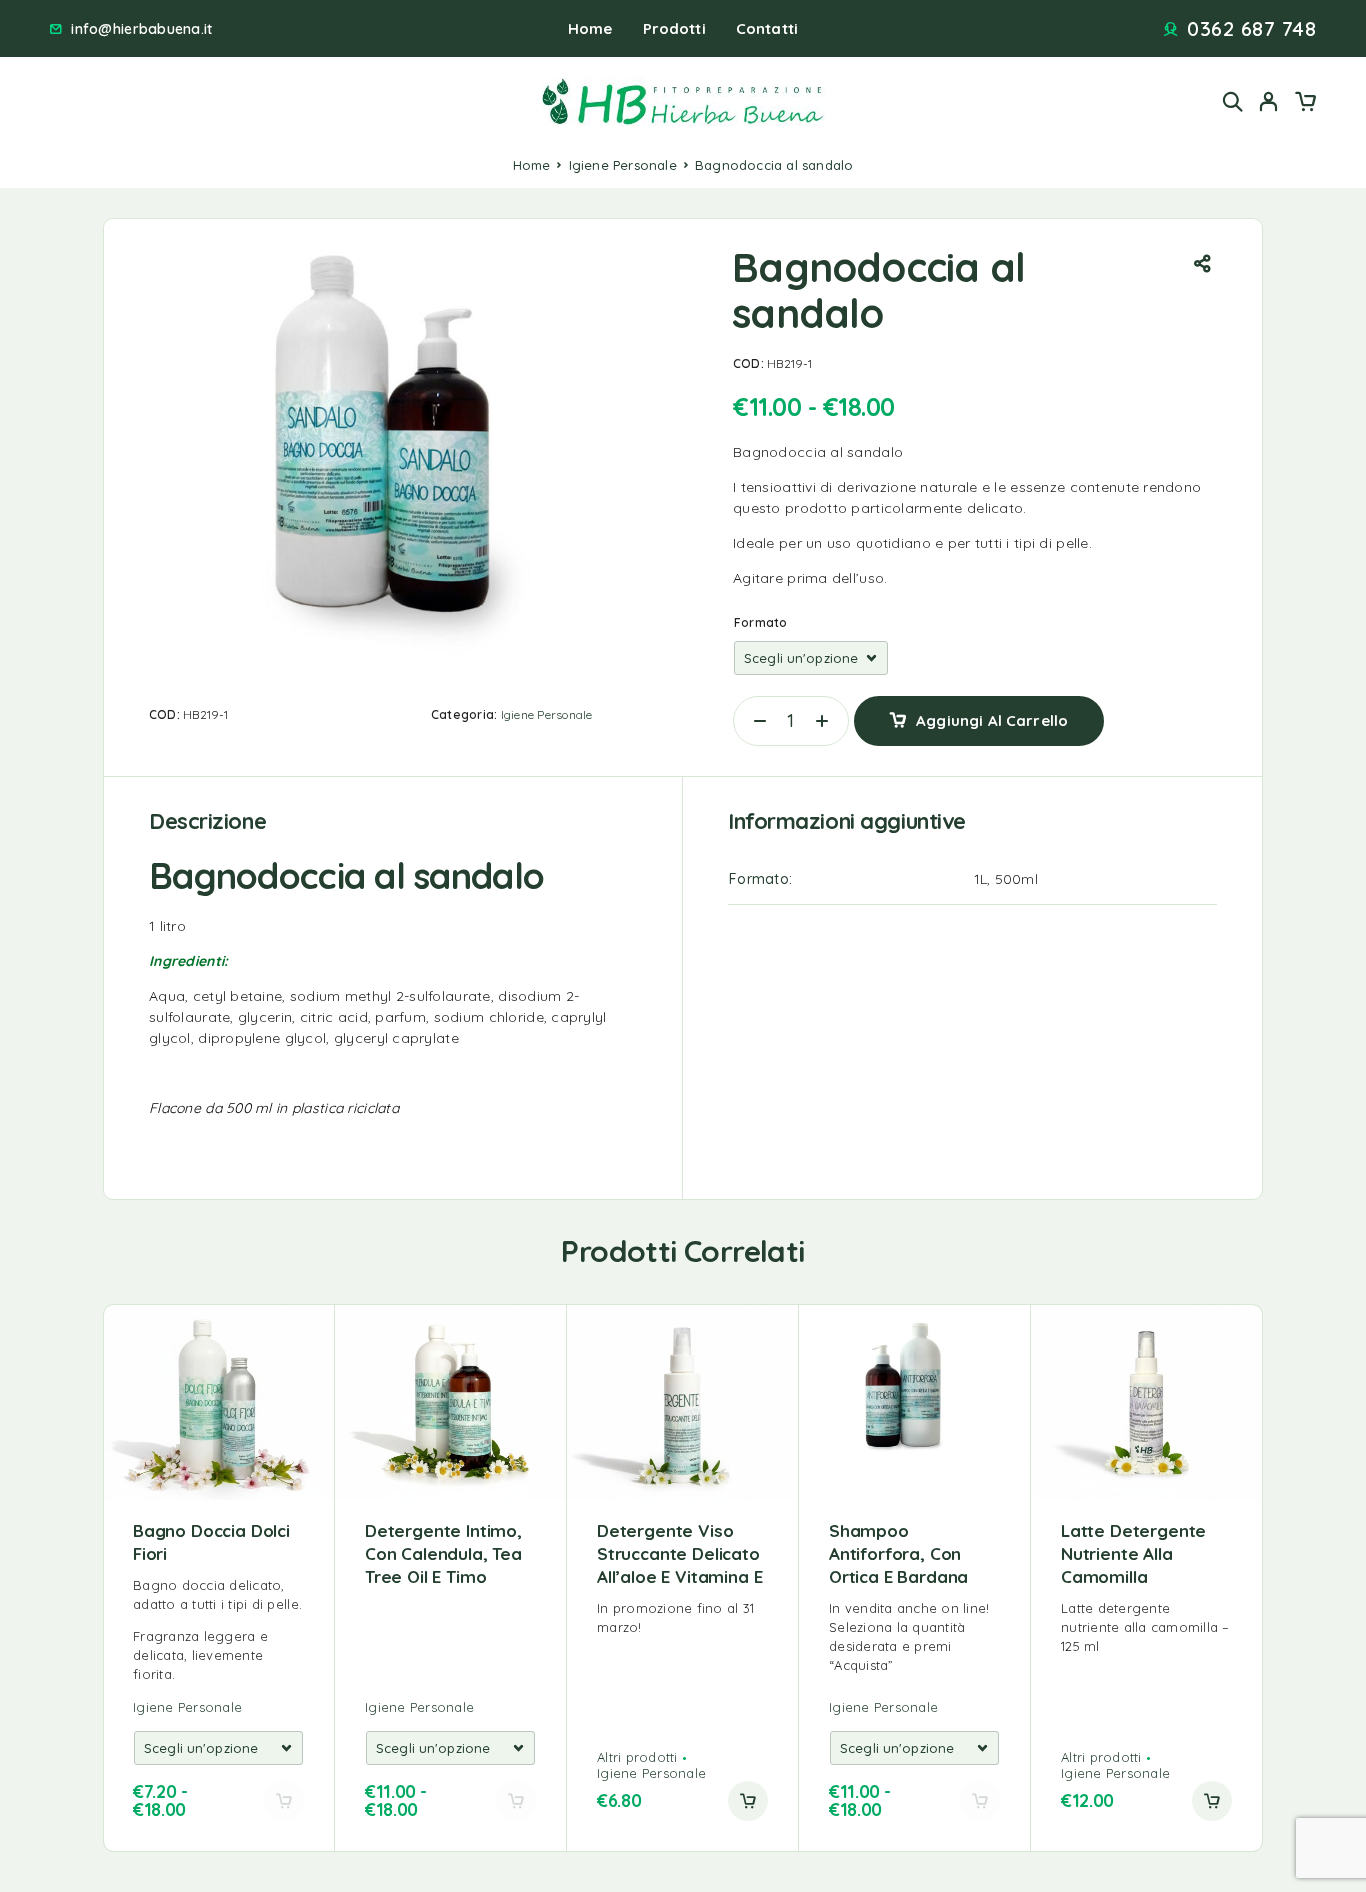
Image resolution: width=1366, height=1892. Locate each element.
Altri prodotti (637, 1757)
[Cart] (1305, 104)
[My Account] (1269, 101)
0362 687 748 (1251, 29)
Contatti (767, 28)
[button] (748, 1801)
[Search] (1233, 101)
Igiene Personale (623, 165)
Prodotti (674, 28)
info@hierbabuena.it (141, 29)
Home (590, 28)
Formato (761, 622)
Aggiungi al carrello (992, 713)
